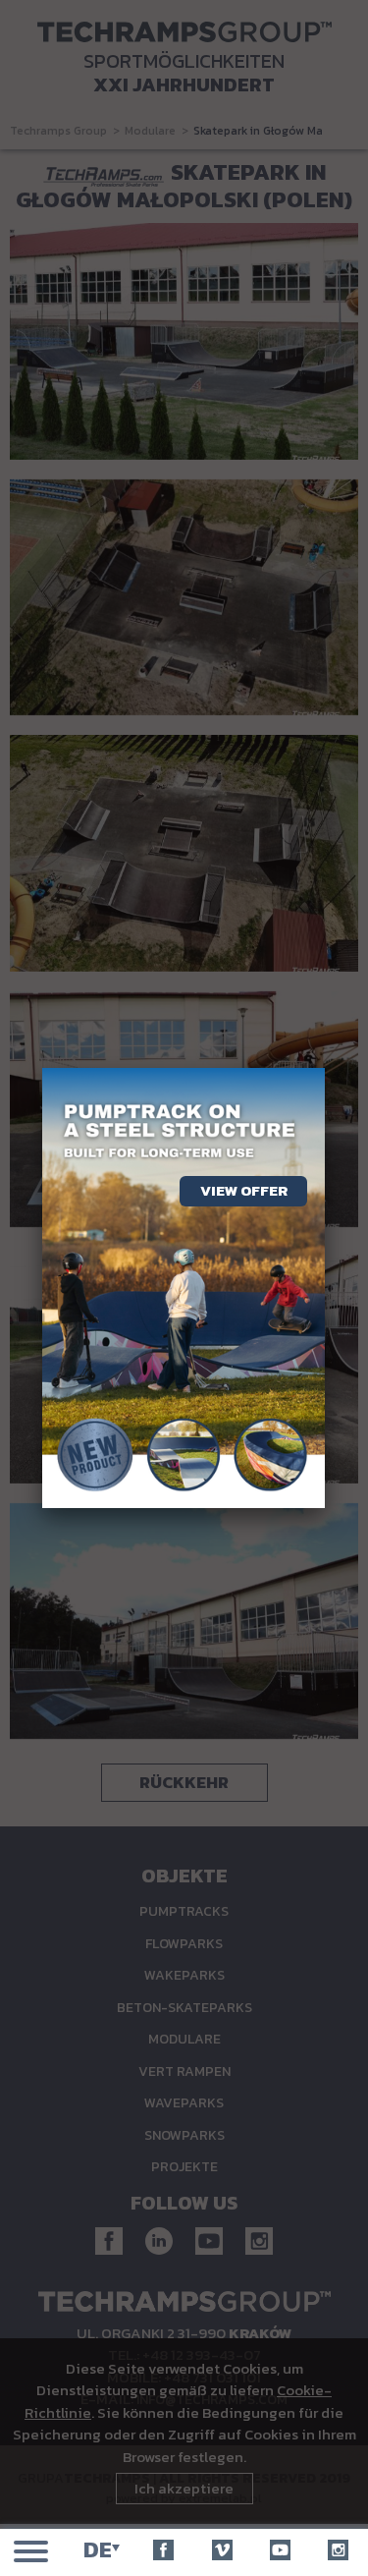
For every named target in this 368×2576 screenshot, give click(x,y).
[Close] (325, 1068)
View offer (244, 1190)
